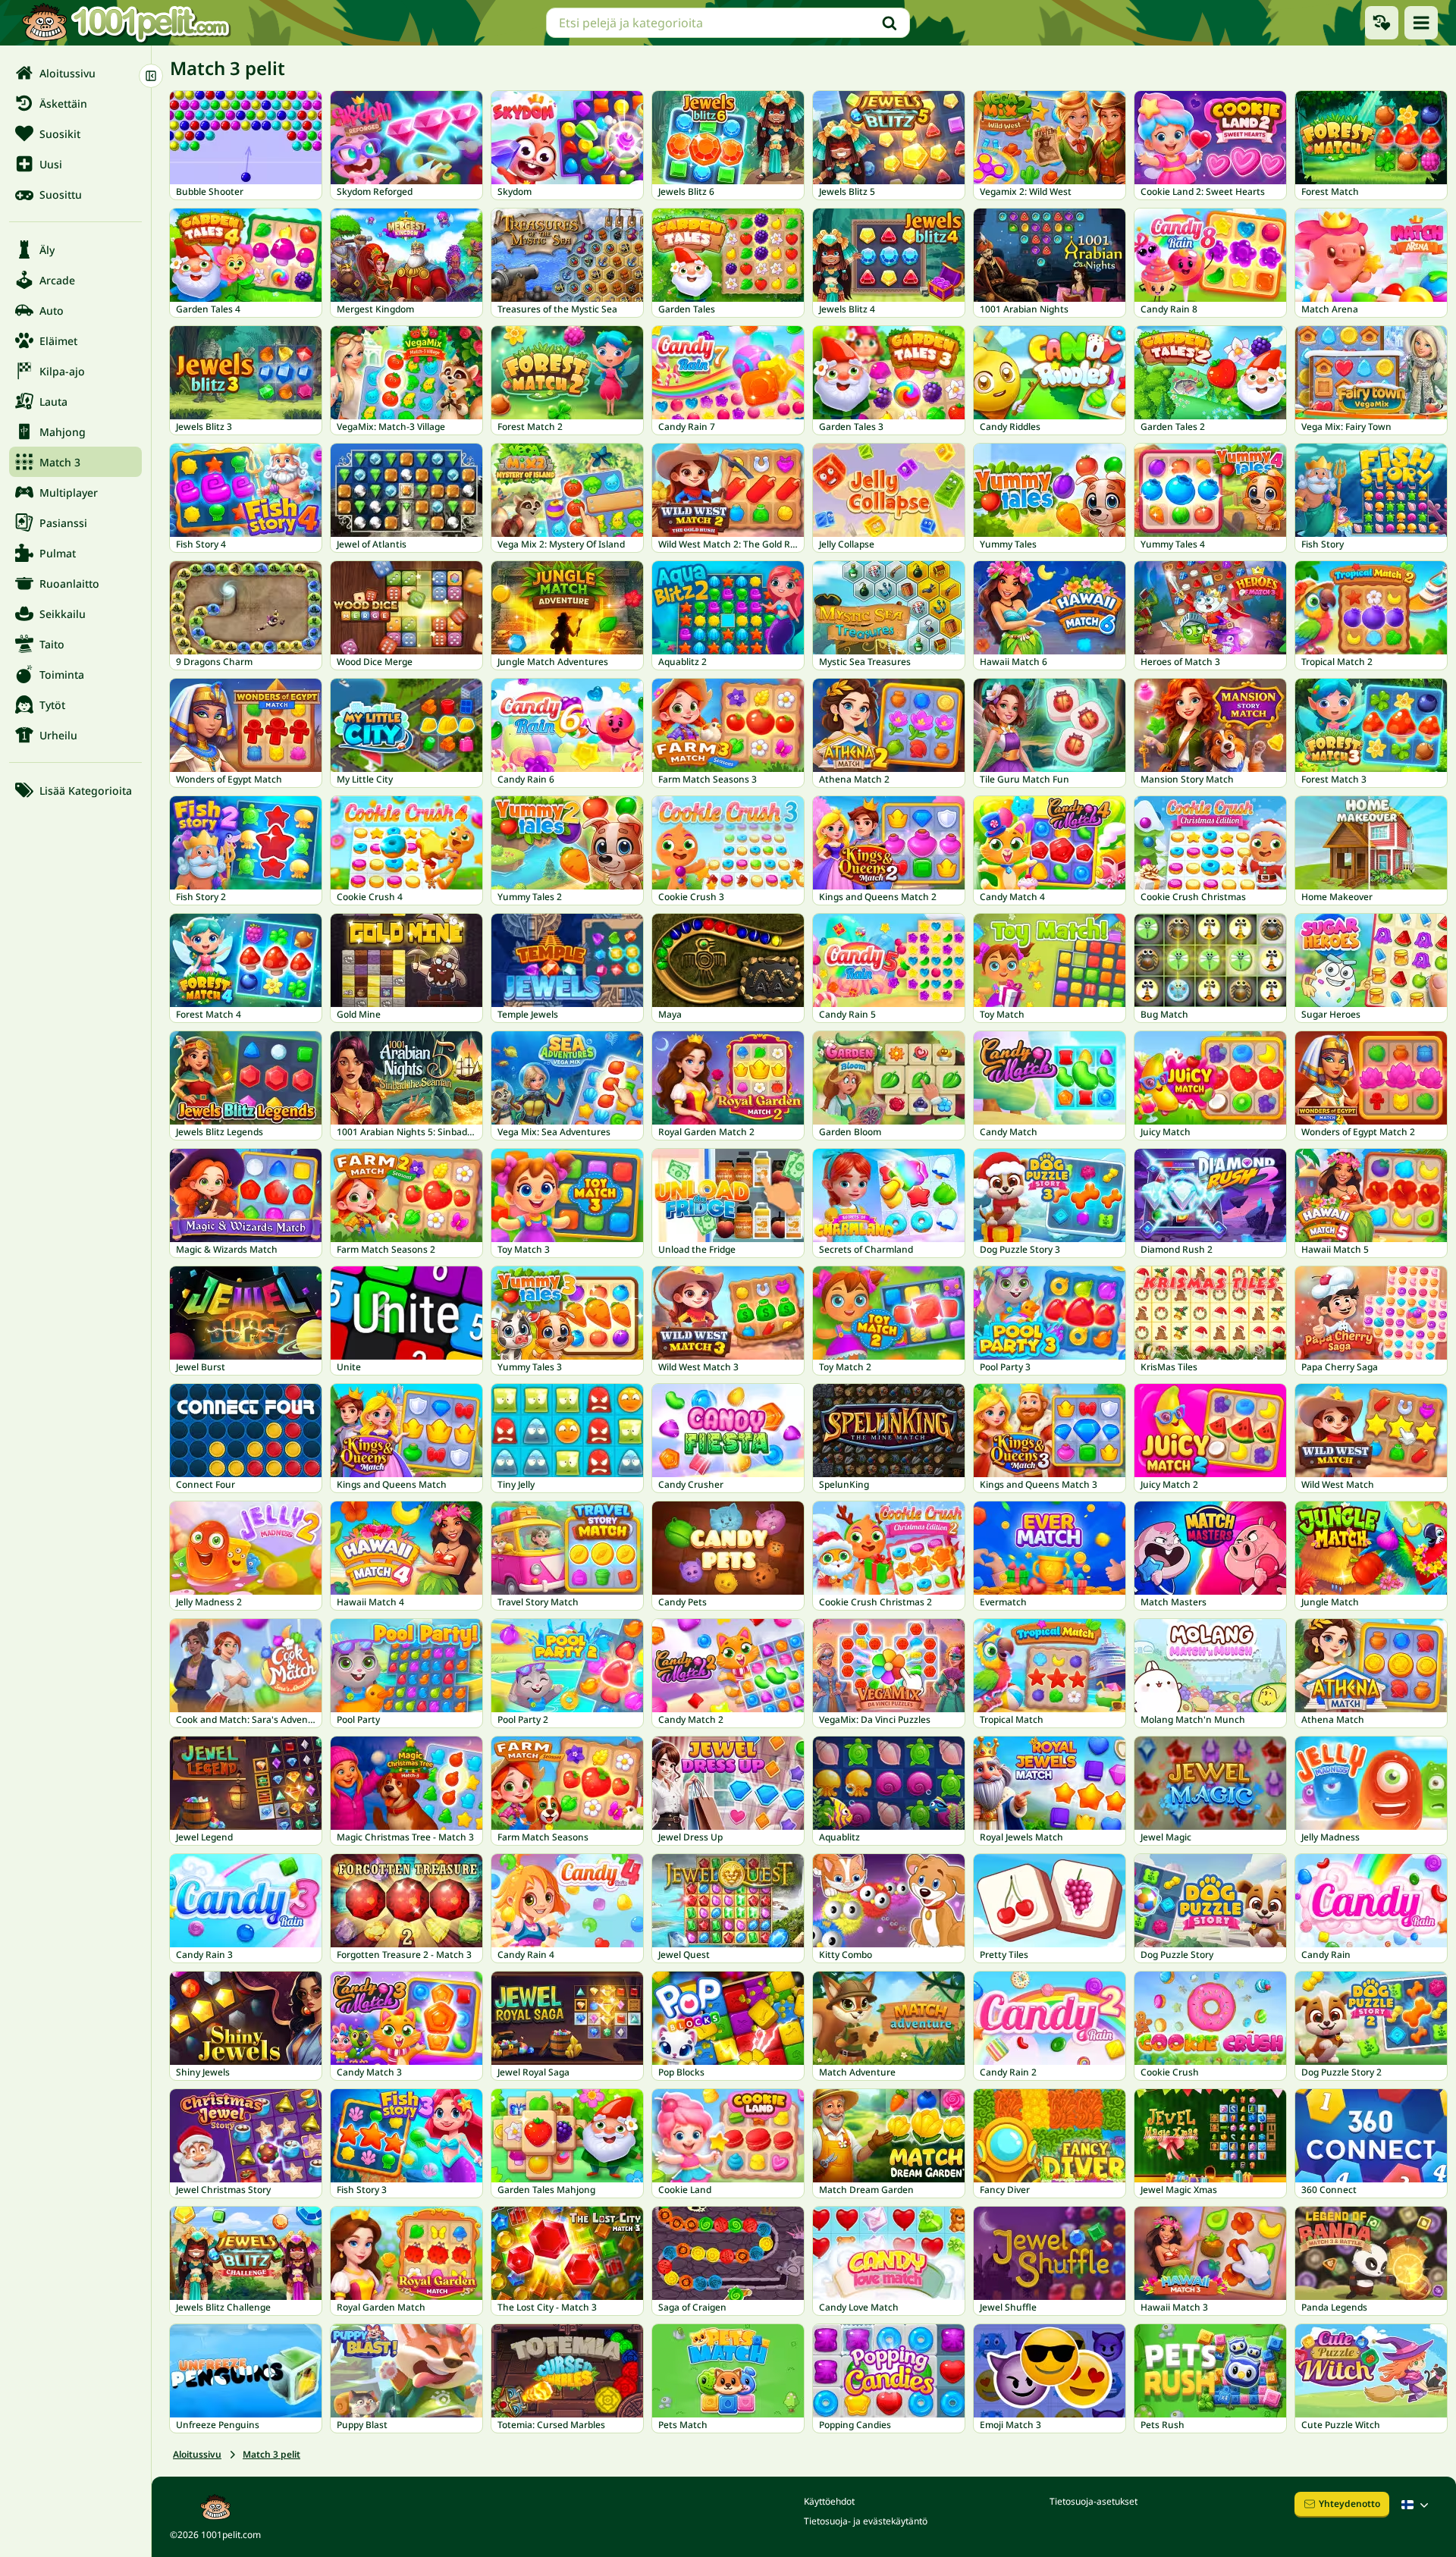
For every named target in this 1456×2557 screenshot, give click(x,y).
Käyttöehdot (829, 2501)
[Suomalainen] (1417, 2505)
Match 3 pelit (271, 2454)
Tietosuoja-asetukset (1094, 2501)
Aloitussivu (197, 2454)
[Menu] (1421, 23)
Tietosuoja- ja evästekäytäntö (866, 2521)
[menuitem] (75, 73)
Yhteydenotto (1349, 2504)
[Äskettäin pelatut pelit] (1382, 23)
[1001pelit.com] (127, 23)
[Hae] (890, 23)
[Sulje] (151, 76)
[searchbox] (728, 23)
